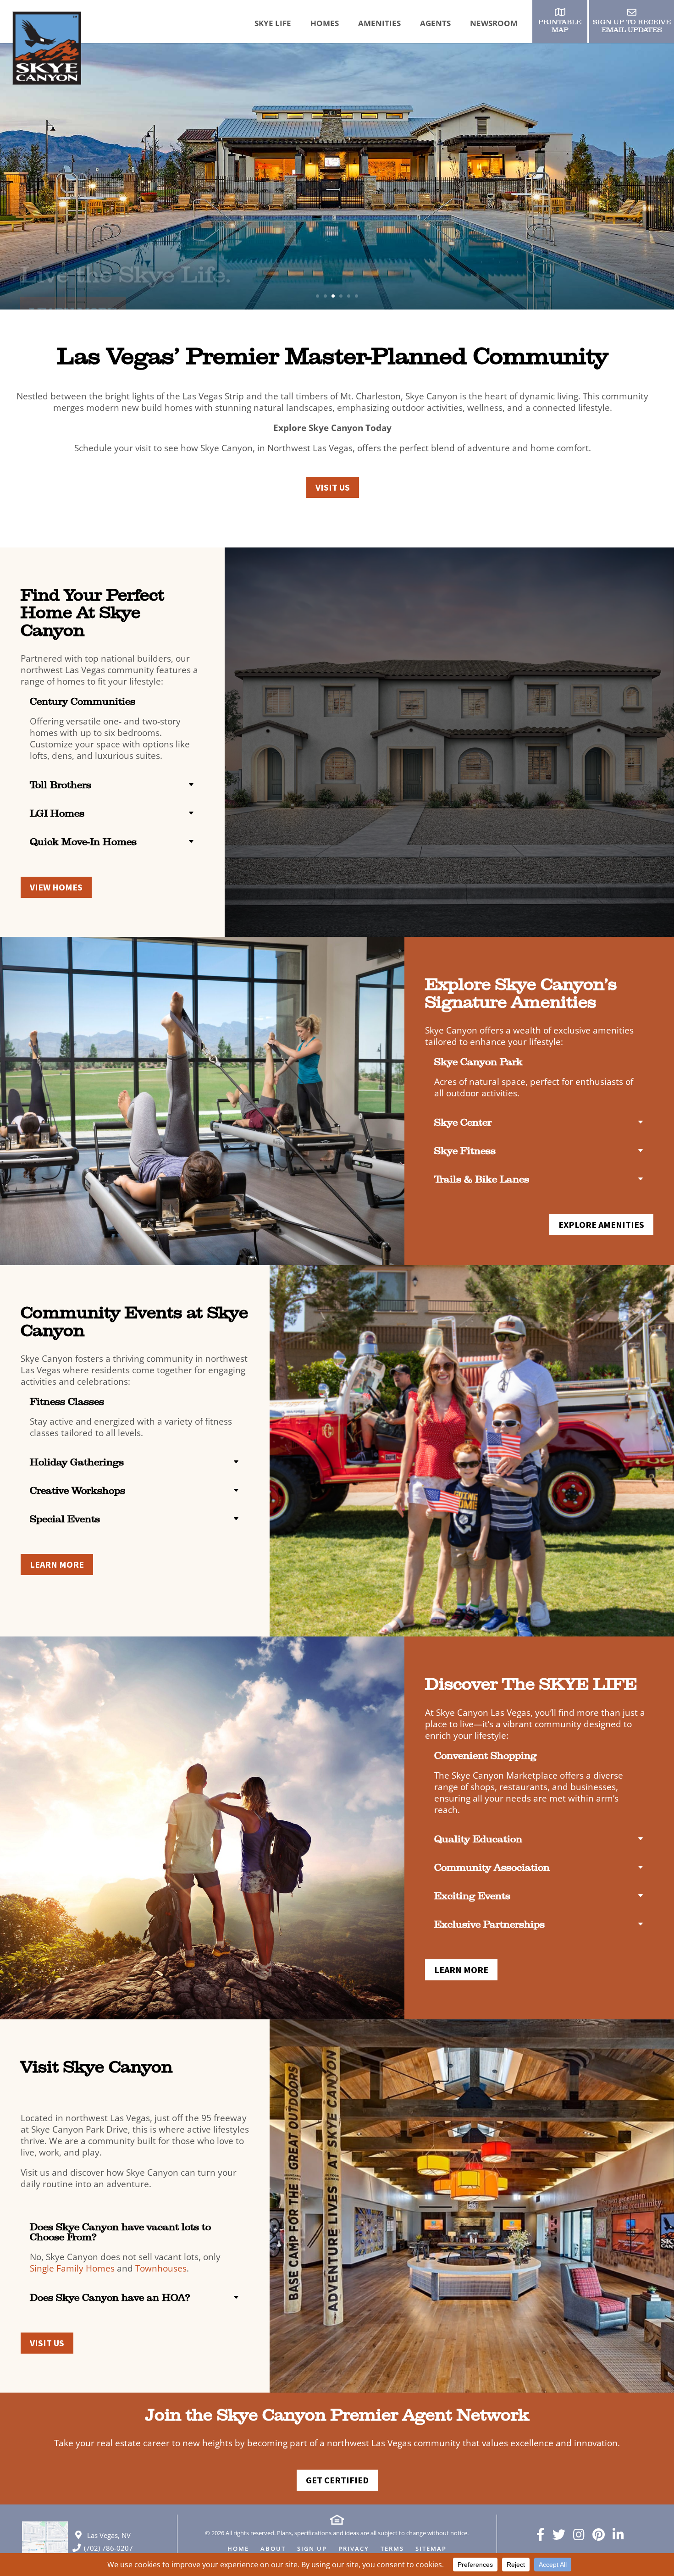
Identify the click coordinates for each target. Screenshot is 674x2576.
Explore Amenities (601, 1224)
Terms (392, 2549)
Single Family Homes (72, 2268)
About (273, 2549)
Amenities (379, 23)
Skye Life (273, 23)
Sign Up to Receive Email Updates (632, 26)
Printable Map (560, 26)
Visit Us (333, 487)
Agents (435, 23)
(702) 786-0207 (108, 2548)
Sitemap (431, 2549)
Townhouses (161, 2268)
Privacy (354, 2549)
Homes (325, 23)
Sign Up (312, 2549)
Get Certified (337, 2480)
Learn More (73, 293)
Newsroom (494, 23)
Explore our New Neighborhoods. (211, 255)
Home (238, 2549)
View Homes (56, 887)
